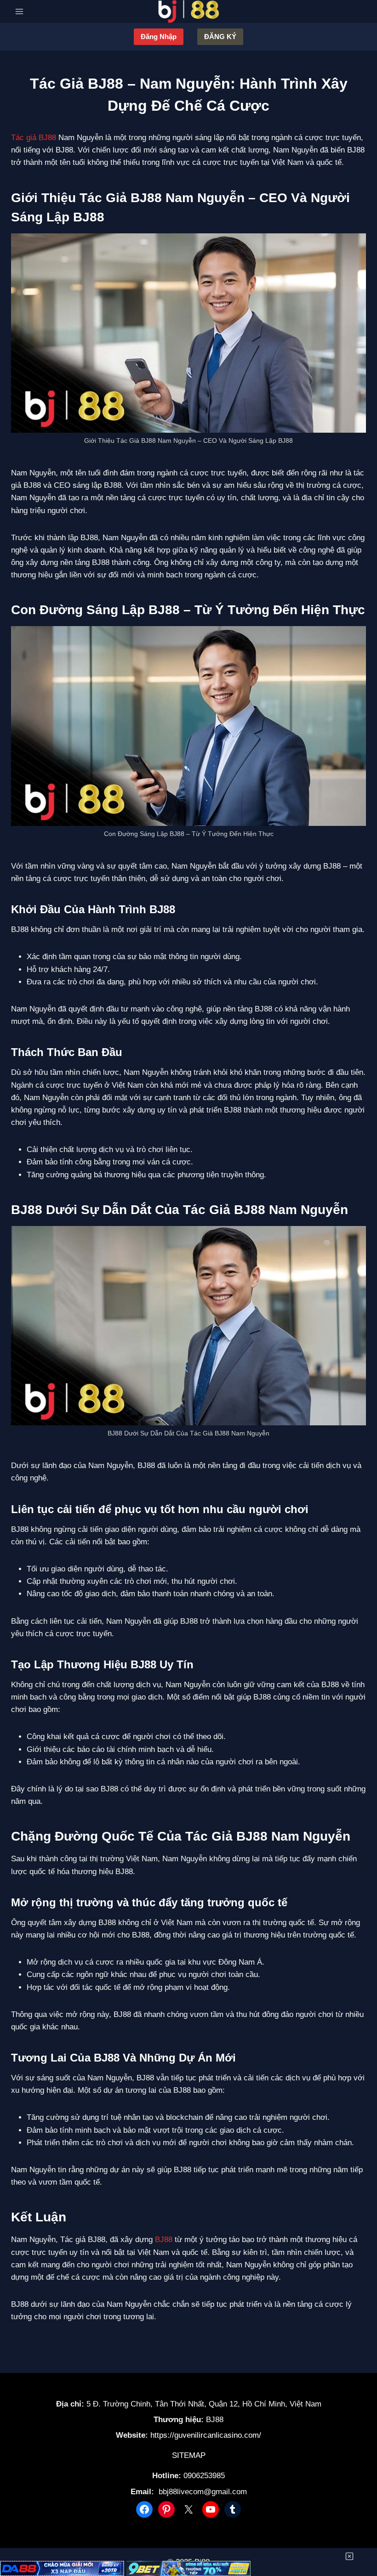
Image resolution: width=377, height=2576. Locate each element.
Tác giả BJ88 (34, 138)
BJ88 (164, 2240)
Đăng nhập (159, 37)
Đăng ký (220, 37)
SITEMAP (189, 2455)
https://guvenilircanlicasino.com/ (206, 2435)
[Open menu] (20, 11)
